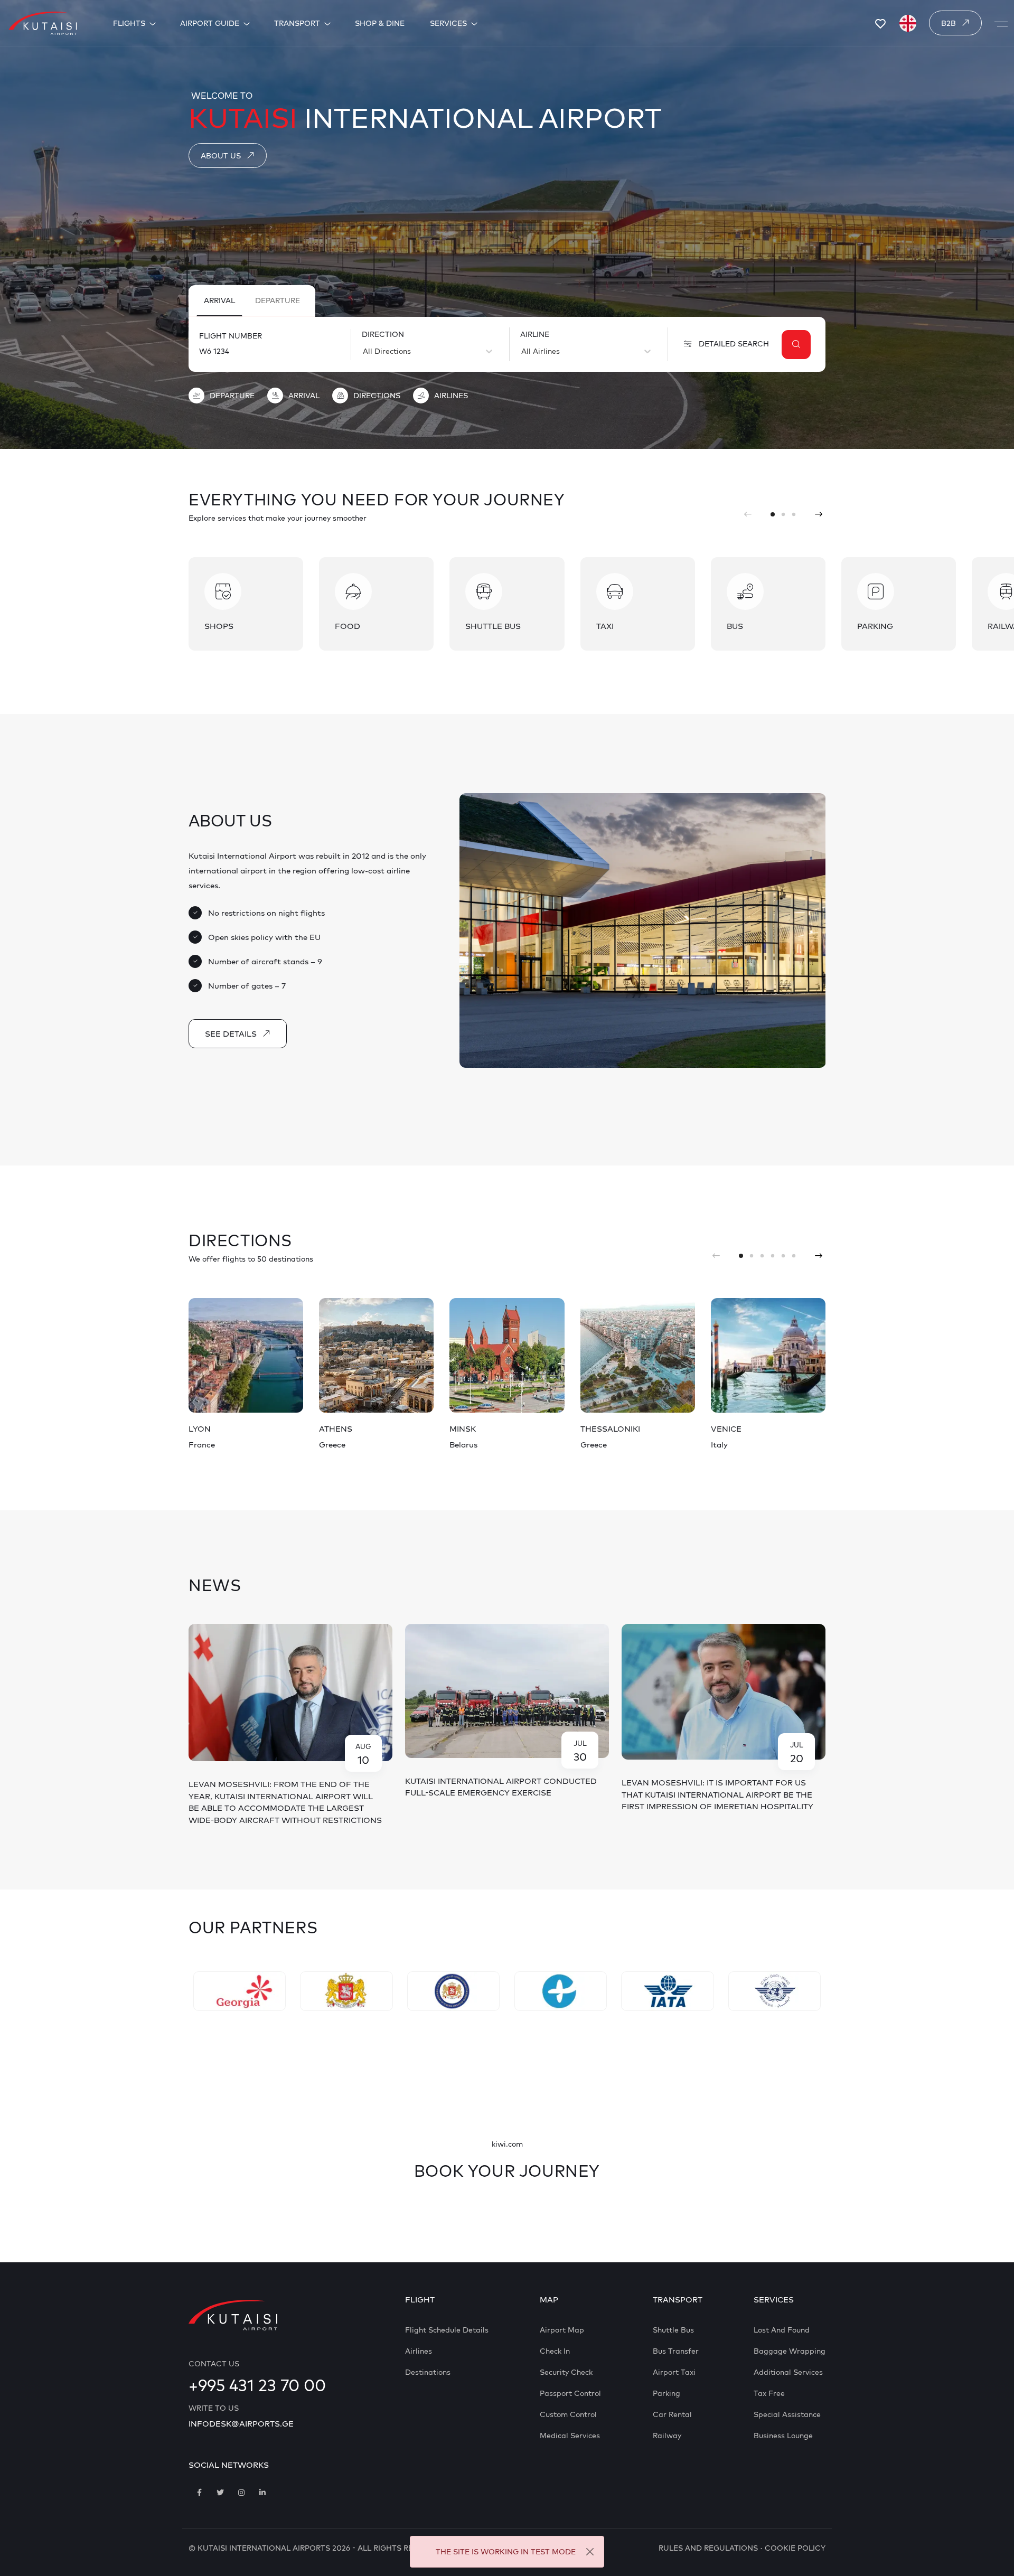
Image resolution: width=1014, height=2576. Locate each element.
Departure (278, 300)
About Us (221, 156)
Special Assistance (787, 2414)
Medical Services (570, 2436)
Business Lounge (783, 2436)
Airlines (451, 396)
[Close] (590, 2552)
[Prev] (748, 514)
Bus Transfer (676, 2351)
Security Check (566, 2372)
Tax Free (769, 2393)
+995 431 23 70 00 (257, 2385)
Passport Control (570, 2393)
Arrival (219, 300)
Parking (666, 2393)
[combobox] (364, 351)
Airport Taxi (674, 2372)
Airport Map (562, 2330)
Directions (377, 396)
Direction (383, 334)
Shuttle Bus (673, 2330)
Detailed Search (734, 344)
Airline (535, 334)
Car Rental (672, 2414)
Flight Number (231, 336)
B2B (949, 23)
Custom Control (568, 2414)
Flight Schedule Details (447, 2330)
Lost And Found (782, 2330)
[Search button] (796, 345)
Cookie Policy (795, 2548)
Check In (555, 2351)
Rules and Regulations (708, 2548)
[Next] (819, 514)
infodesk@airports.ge (241, 2424)
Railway (667, 2436)
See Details (231, 1034)
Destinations (428, 2372)
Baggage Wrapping (790, 2351)
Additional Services (788, 2372)
